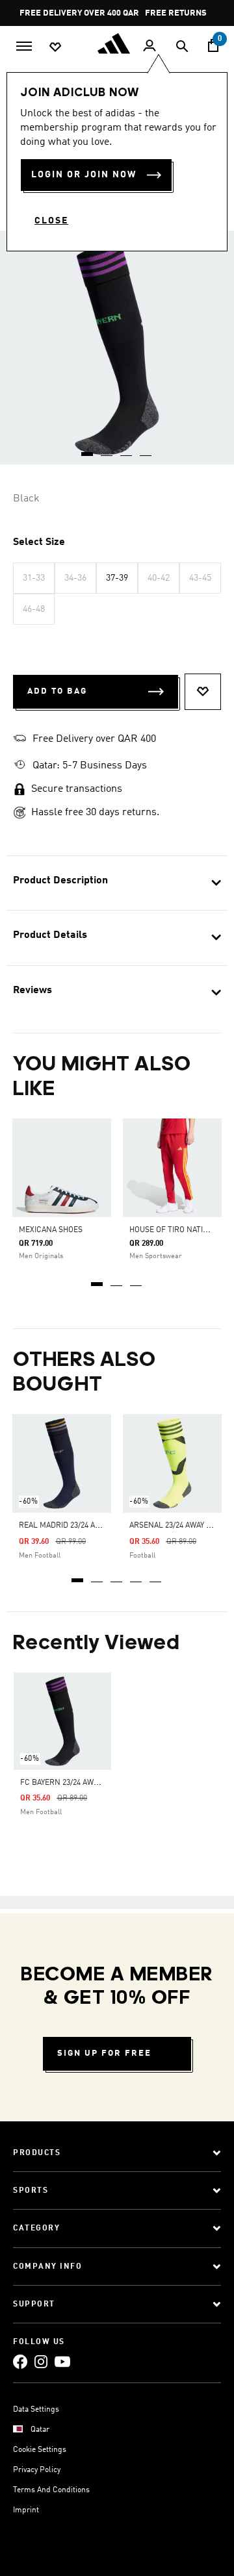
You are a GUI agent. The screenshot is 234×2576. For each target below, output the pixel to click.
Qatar (40, 2430)
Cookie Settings (40, 2450)
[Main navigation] (24, 45)
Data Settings (36, 2410)
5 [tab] (156, 1576)
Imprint (26, 2510)
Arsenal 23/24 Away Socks (180, 1526)
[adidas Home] (117, 44)
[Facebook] (20, 2361)
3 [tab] (136, 1280)
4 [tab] (136, 1576)
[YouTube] (62, 2361)
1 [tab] (97, 1280)
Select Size (39, 542)
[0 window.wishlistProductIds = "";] (55, 46)
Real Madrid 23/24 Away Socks (77, 1526)
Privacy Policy (37, 2470)
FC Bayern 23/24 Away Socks (74, 1783)
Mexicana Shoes (51, 1230)
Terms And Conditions (51, 2490)
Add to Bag (57, 691)
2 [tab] (117, 1280)
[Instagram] (41, 2361)
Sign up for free (104, 2053)
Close (51, 221)
